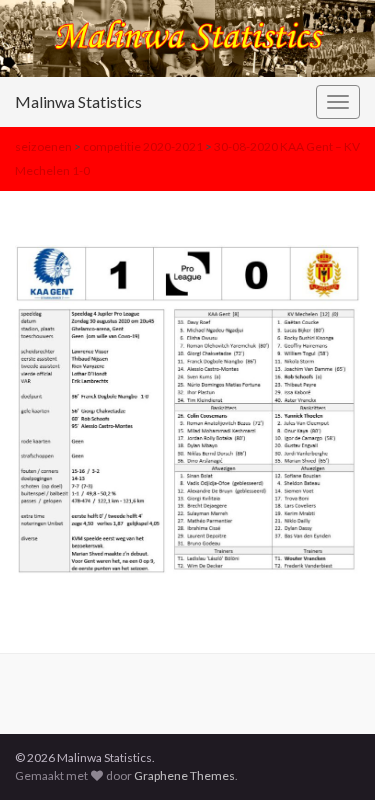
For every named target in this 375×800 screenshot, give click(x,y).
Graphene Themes (184, 775)
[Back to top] (330, 755)
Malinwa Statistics (78, 101)
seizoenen (43, 146)
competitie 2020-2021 (143, 146)
